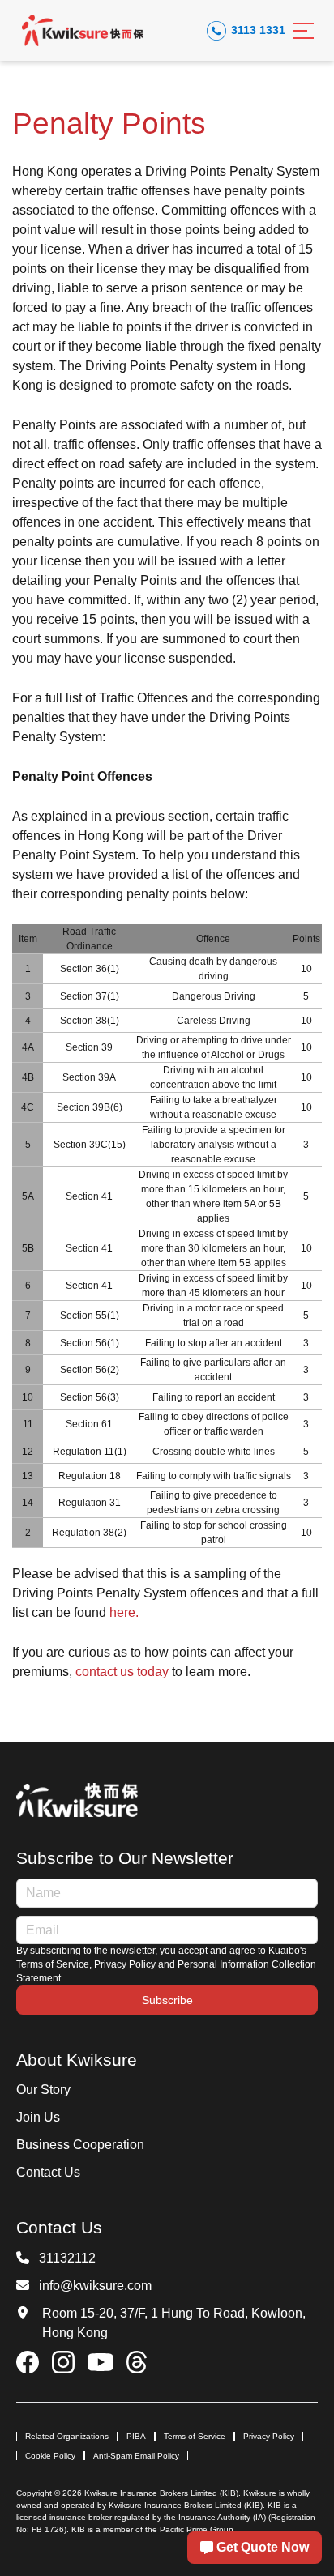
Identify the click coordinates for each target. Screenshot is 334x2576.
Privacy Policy (269, 2436)
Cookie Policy (50, 2456)
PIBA (136, 2436)
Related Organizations (67, 2436)
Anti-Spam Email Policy (136, 2456)
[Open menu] (304, 31)
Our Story (43, 2090)
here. (124, 1612)
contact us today (122, 1672)
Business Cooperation (80, 2145)
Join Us (38, 2117)
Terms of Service (195, 2436)
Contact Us (48, 2172)
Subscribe (167, 2000)
